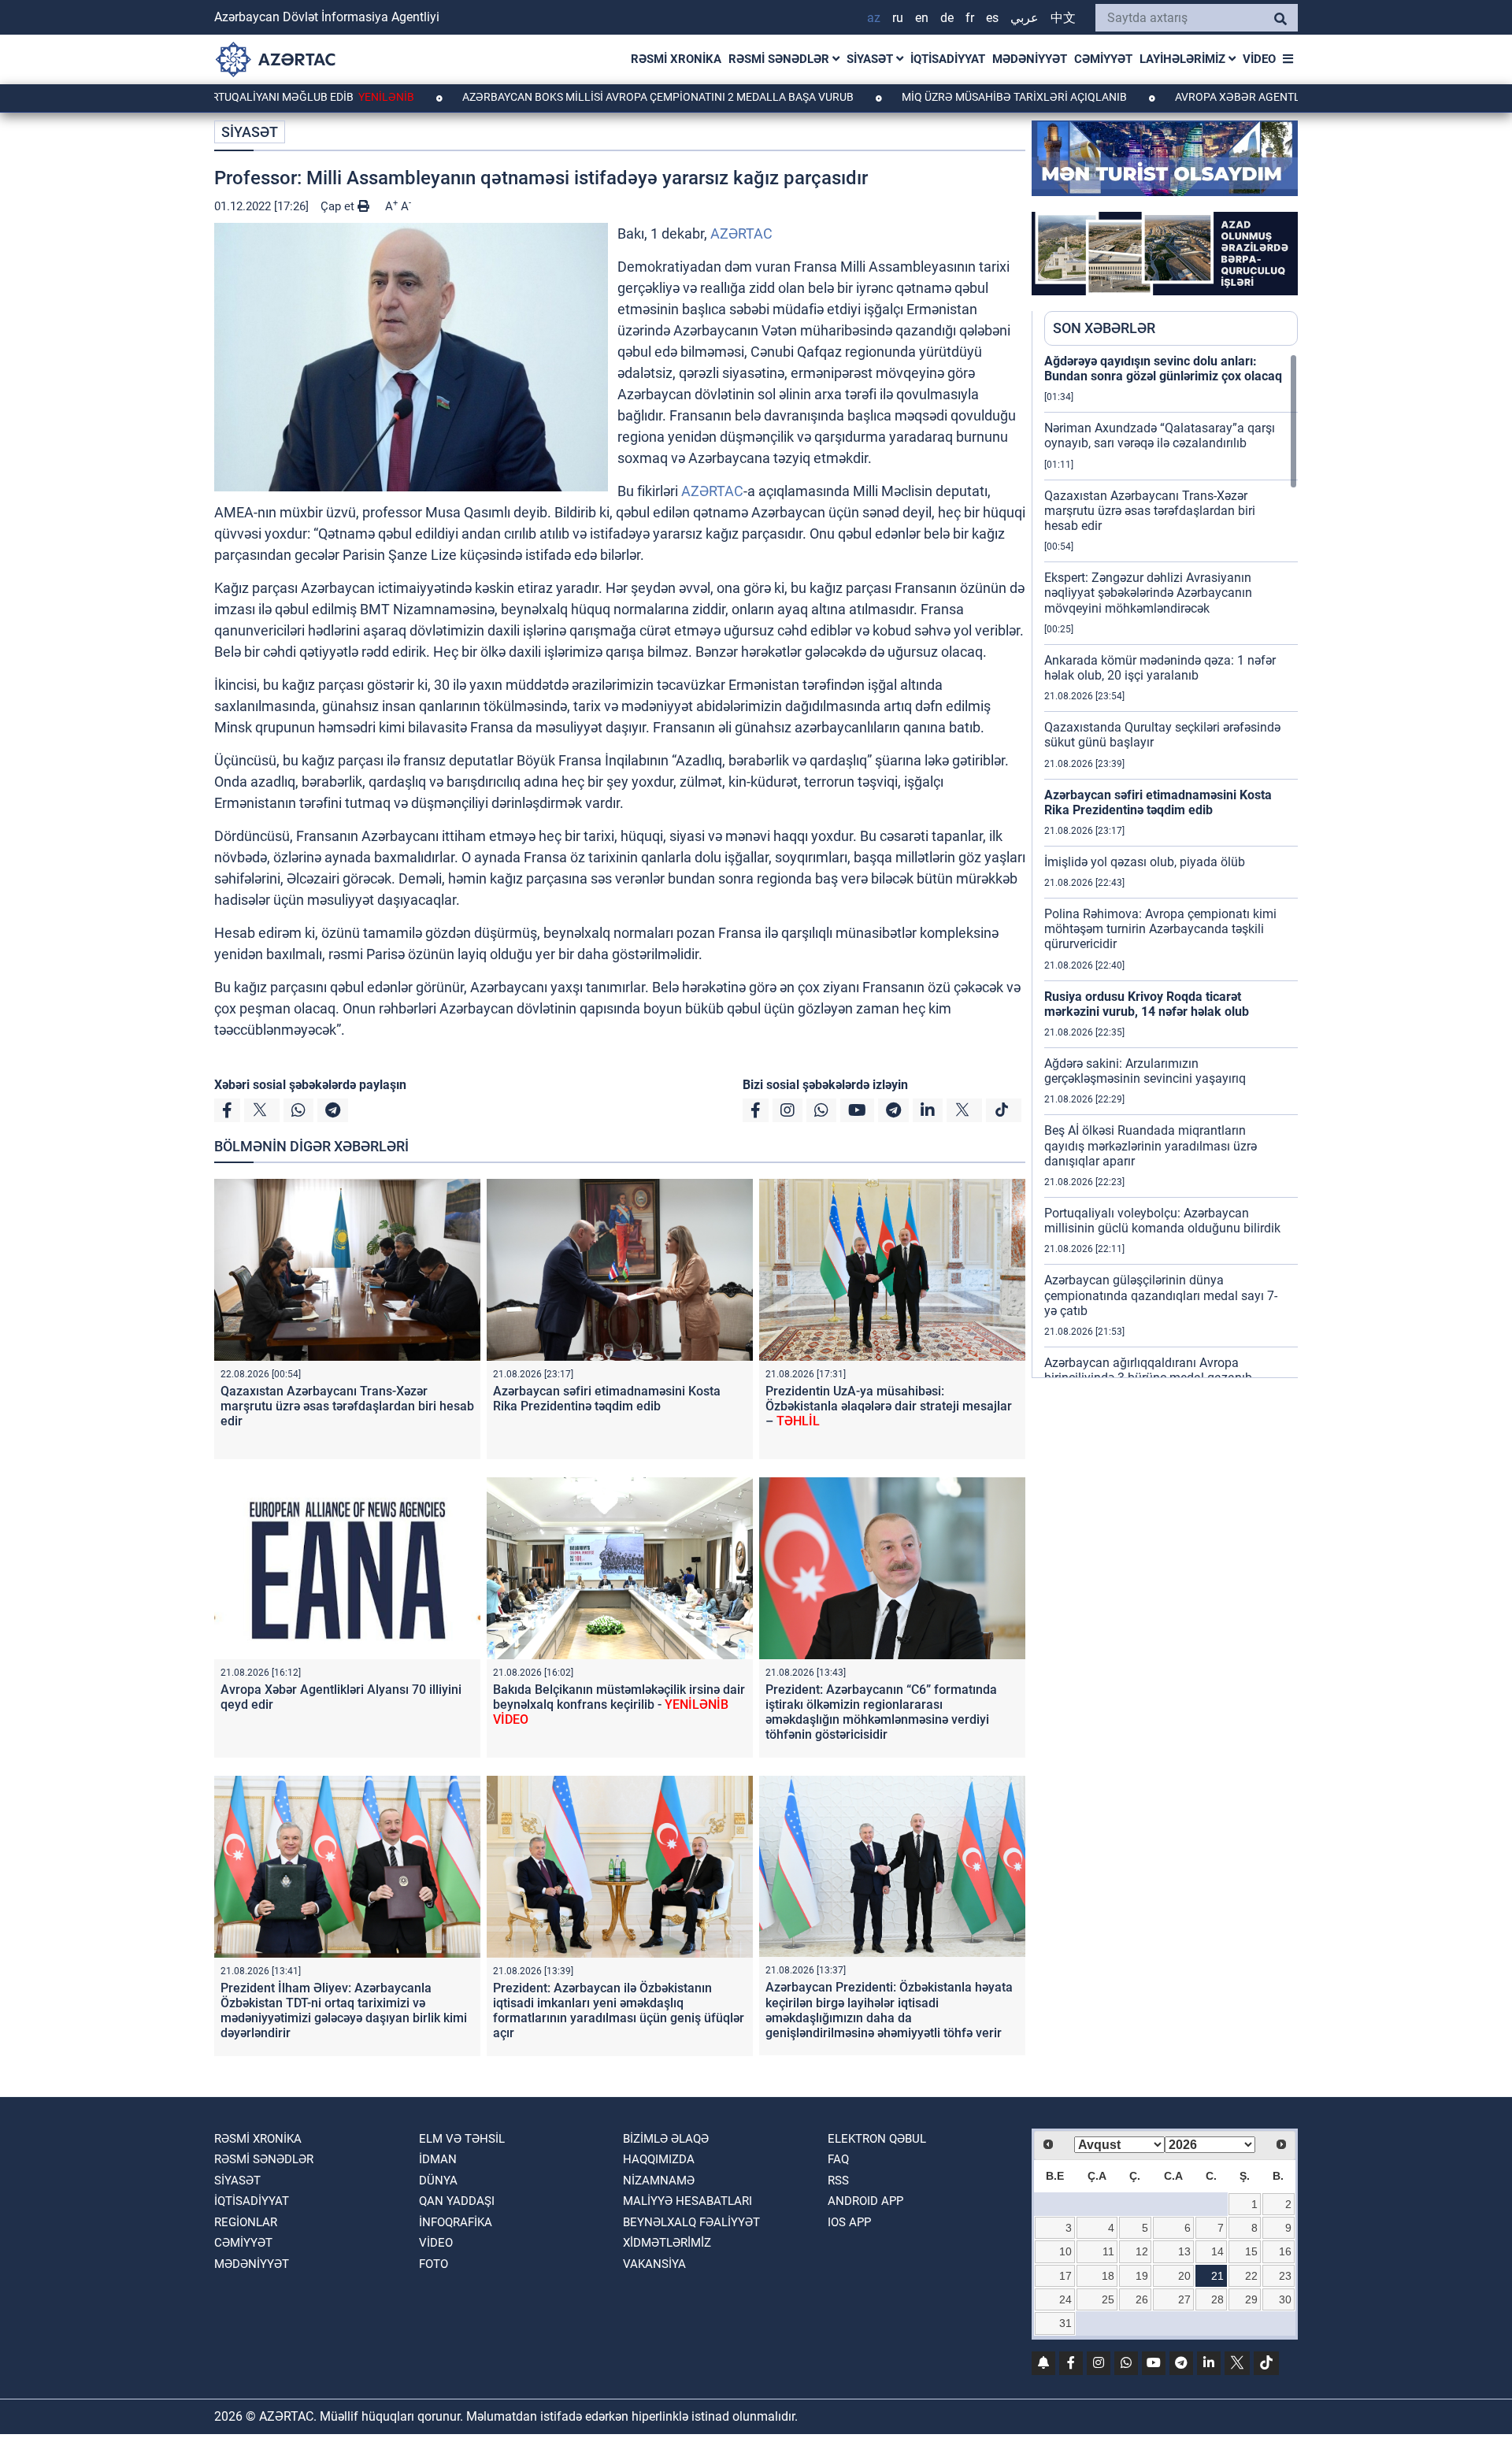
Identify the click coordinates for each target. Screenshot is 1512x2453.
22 (1251, 2276)
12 (1142, 2251)
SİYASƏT (871, 59)
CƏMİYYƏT (1103, 59)
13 (1184, 2251)
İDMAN (438, 2159)
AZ (874, 18)
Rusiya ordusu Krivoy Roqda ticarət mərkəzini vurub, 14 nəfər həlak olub (1147, 1004)
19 (1142, 2276)
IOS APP (849, 2222)
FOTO (434, 2264)
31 (1065, 2323)
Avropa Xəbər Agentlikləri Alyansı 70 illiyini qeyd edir (1230, 97)
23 (1285, 2276)
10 (1065, 2251)
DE (947, 18)
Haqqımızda (659, 2159)
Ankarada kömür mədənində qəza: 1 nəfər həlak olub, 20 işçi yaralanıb (1160, 668)
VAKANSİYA (654, 2264)
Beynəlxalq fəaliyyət (691, 2222)
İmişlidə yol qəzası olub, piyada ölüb (1145, 862)
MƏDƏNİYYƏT (1030, 59)
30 (1285, 2299)
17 (1065, 2276)
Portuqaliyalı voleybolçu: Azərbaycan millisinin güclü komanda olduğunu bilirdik (1162, 1221)
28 (1217, 2299)
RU (898, 18)
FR (970, 18)
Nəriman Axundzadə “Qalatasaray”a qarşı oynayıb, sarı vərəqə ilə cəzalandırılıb (1160, 435)
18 (1108, 2276)
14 (1217, 2251)
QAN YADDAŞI (457, 2201)
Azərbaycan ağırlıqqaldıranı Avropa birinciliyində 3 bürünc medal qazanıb (1148, 1370)
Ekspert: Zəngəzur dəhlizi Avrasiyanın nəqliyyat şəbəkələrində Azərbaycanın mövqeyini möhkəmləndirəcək (1148, 593)
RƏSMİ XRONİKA (676, 59)
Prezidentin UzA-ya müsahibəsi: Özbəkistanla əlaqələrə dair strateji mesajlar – (889, 1406)
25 (1108, 2299)
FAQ (838, 2159)
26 (1142, 2299)
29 (1251, 2299)
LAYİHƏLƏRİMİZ (1184, 59)
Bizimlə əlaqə (666, 2139)
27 (1184, 2299)
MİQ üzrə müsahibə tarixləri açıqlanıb (912, 97)
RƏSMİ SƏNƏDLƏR (780, 59)
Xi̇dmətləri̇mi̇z (667, 2243)
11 (1108, 2251)
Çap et (339, 206)
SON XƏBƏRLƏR (1104, 328)
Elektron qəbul (877, 2139)
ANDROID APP (865, 2201)
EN (922, 18)
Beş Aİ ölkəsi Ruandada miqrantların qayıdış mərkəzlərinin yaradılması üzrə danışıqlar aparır (1151, 1145)
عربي (1025, 18)
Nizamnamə (659, 2181)
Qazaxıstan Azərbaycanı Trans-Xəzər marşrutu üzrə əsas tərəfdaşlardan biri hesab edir (347, 1406)
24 (1065, 2299)
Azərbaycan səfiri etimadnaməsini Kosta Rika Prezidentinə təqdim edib (607, 1399)
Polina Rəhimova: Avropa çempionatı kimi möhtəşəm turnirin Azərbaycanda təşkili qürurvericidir (1160, 929)
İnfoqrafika (456, 2222)
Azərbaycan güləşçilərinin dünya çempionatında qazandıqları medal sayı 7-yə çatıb (1161, 1295)
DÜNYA (438, 2181)
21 (1217, 2276)
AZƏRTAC (741, 233)
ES (992, 18)
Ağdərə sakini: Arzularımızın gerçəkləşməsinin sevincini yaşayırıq (1145, 1071)
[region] (1171, 865)
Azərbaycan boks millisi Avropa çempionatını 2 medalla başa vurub (555, 97)
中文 (1063, 18)
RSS (838, 2181)
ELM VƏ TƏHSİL (462, 2139)
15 (1251, 2251)
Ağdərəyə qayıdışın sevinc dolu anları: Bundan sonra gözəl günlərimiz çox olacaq (1163, 369)
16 (1285, 2251)
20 (1184, 2276)
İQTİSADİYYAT (948, 59)
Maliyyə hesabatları (687, 2201)
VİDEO (1259, 59)
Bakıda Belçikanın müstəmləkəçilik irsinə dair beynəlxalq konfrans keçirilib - (619, 1705)
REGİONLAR (246, 2222)
